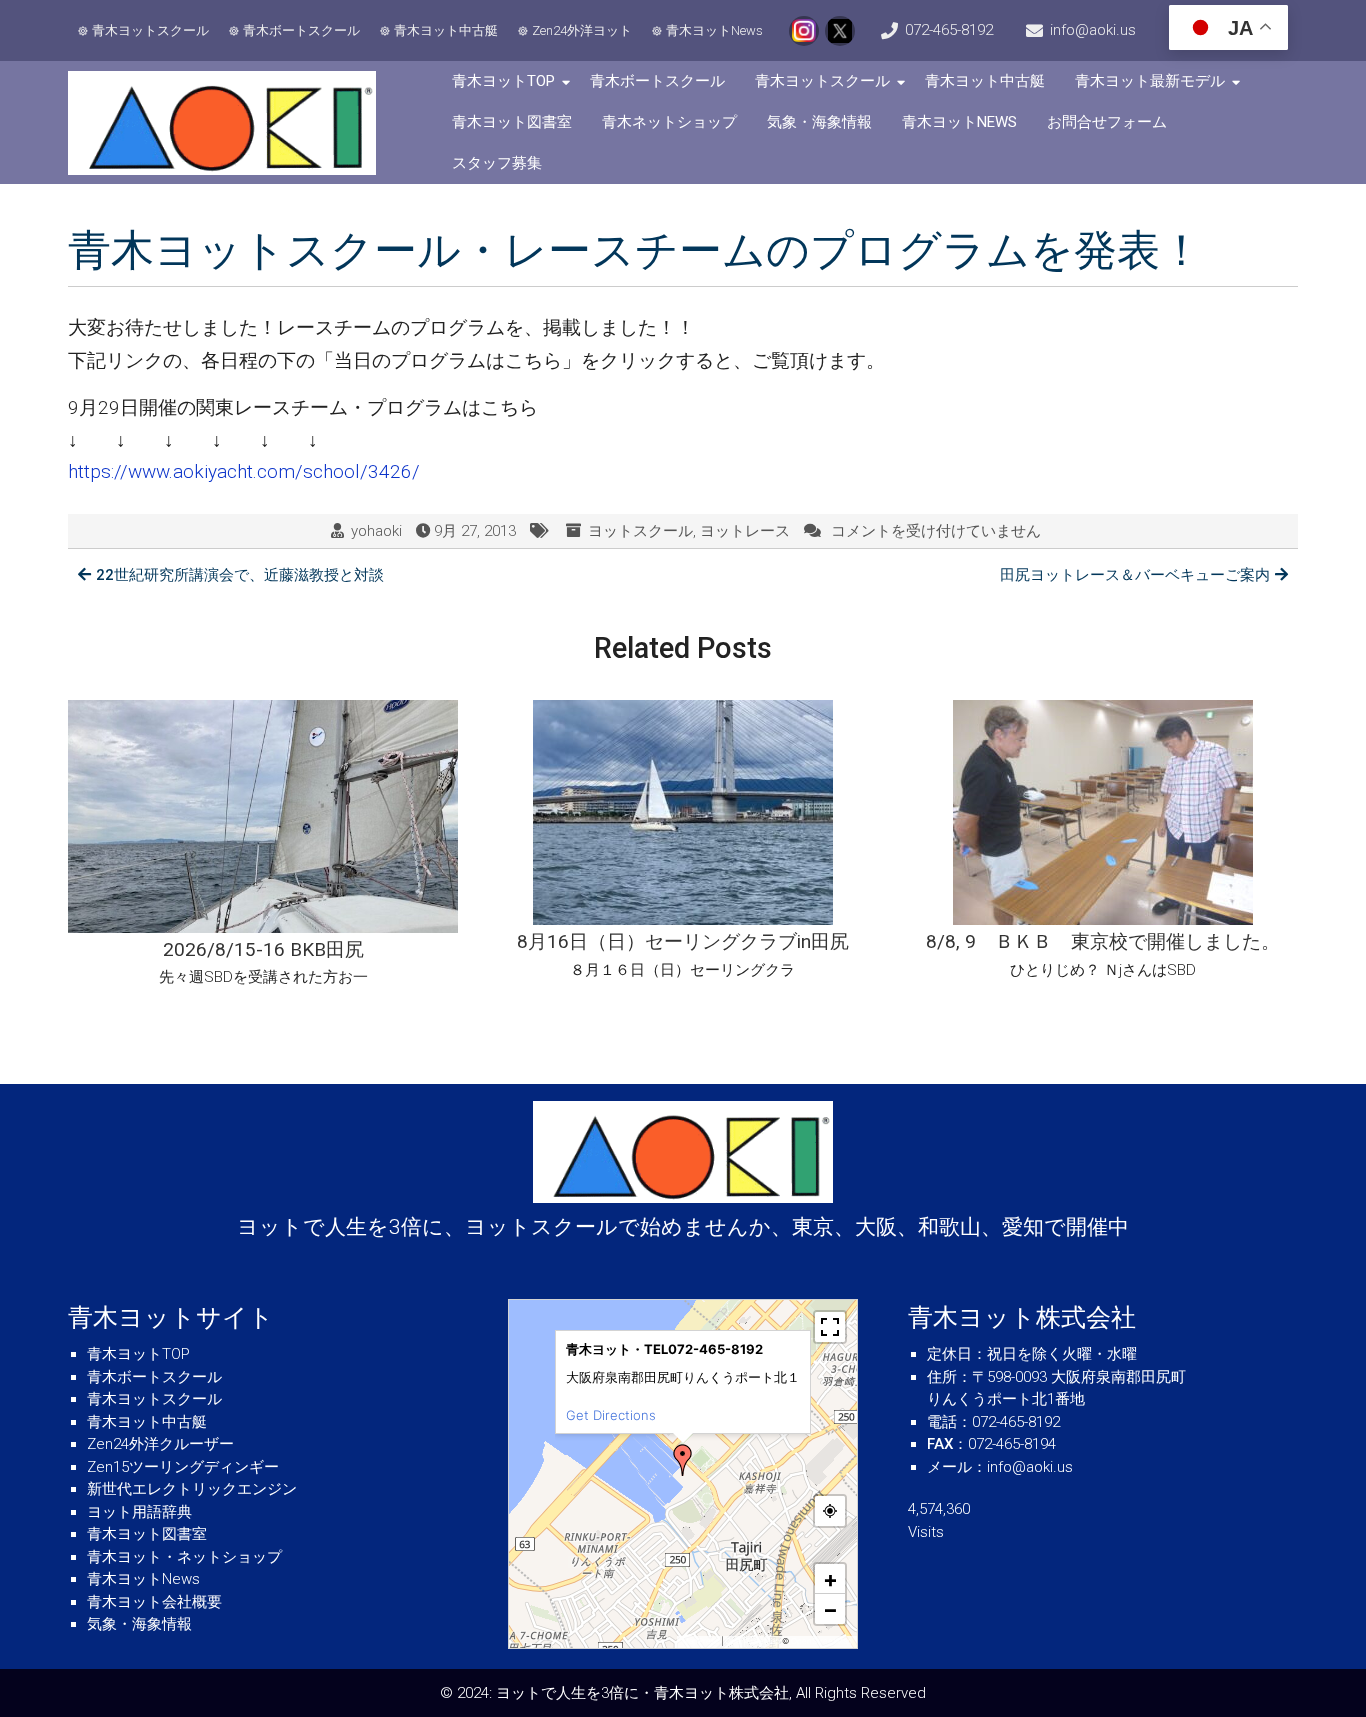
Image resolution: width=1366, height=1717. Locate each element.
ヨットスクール (640, 531)
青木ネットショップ (669, 122)
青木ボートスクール (301, 30)
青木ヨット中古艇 (446, 30)
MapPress (700, 1641)
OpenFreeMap (752, 1641)
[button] (683, 1460)
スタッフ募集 (497, 163)
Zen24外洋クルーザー (160, 1444)
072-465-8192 (949, 30)
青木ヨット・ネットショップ (184, 1557)
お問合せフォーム (1107, 122)
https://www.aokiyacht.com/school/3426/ (244, 471)
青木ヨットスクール (150, 30)
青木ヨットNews (714, 30)
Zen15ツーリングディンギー (183, 1467)
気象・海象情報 (819, 122)
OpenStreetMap (821, 1641)
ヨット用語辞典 (139, 1512)
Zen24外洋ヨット (582, 30)
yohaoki (376, 531)
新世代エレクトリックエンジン (192, 1489)
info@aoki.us (1093, 30)
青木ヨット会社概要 (154, 1602)
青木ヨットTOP (503, 81)
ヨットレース (745, 531)
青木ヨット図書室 (512, 122)
